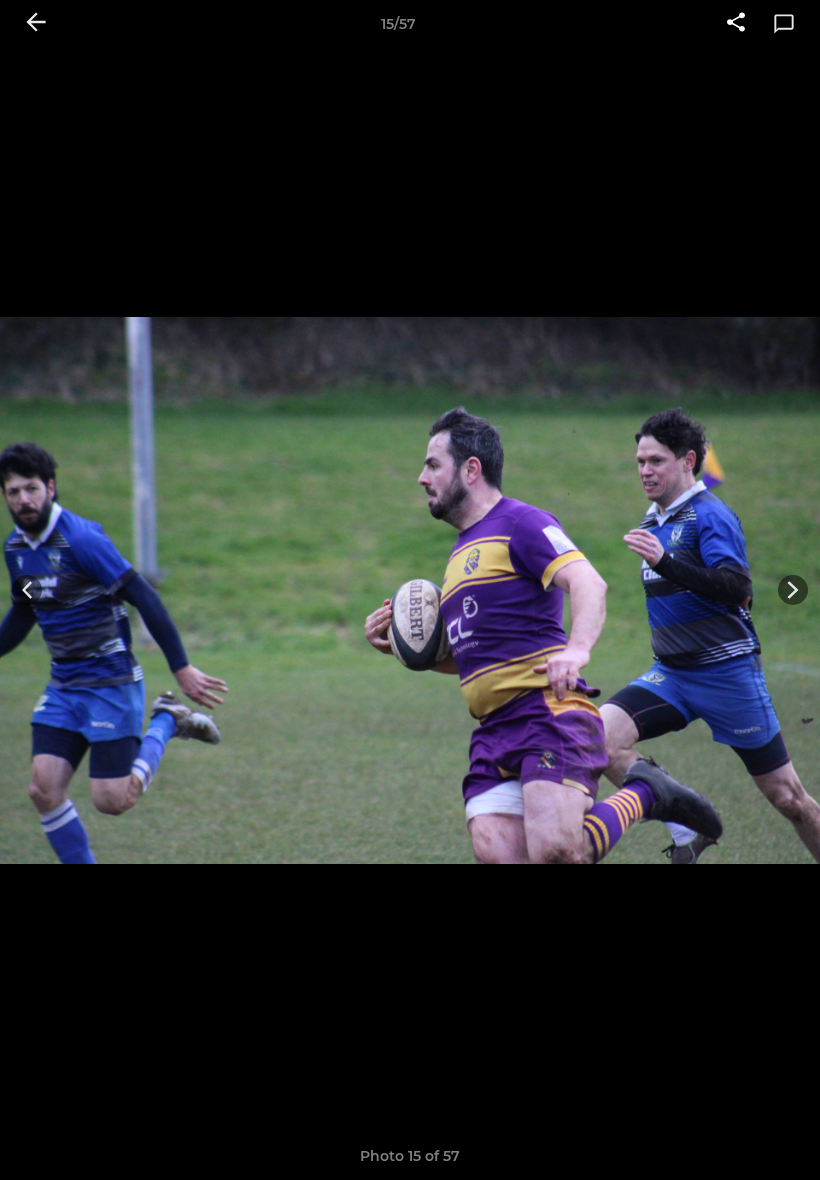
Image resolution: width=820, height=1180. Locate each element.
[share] (736, 24)
